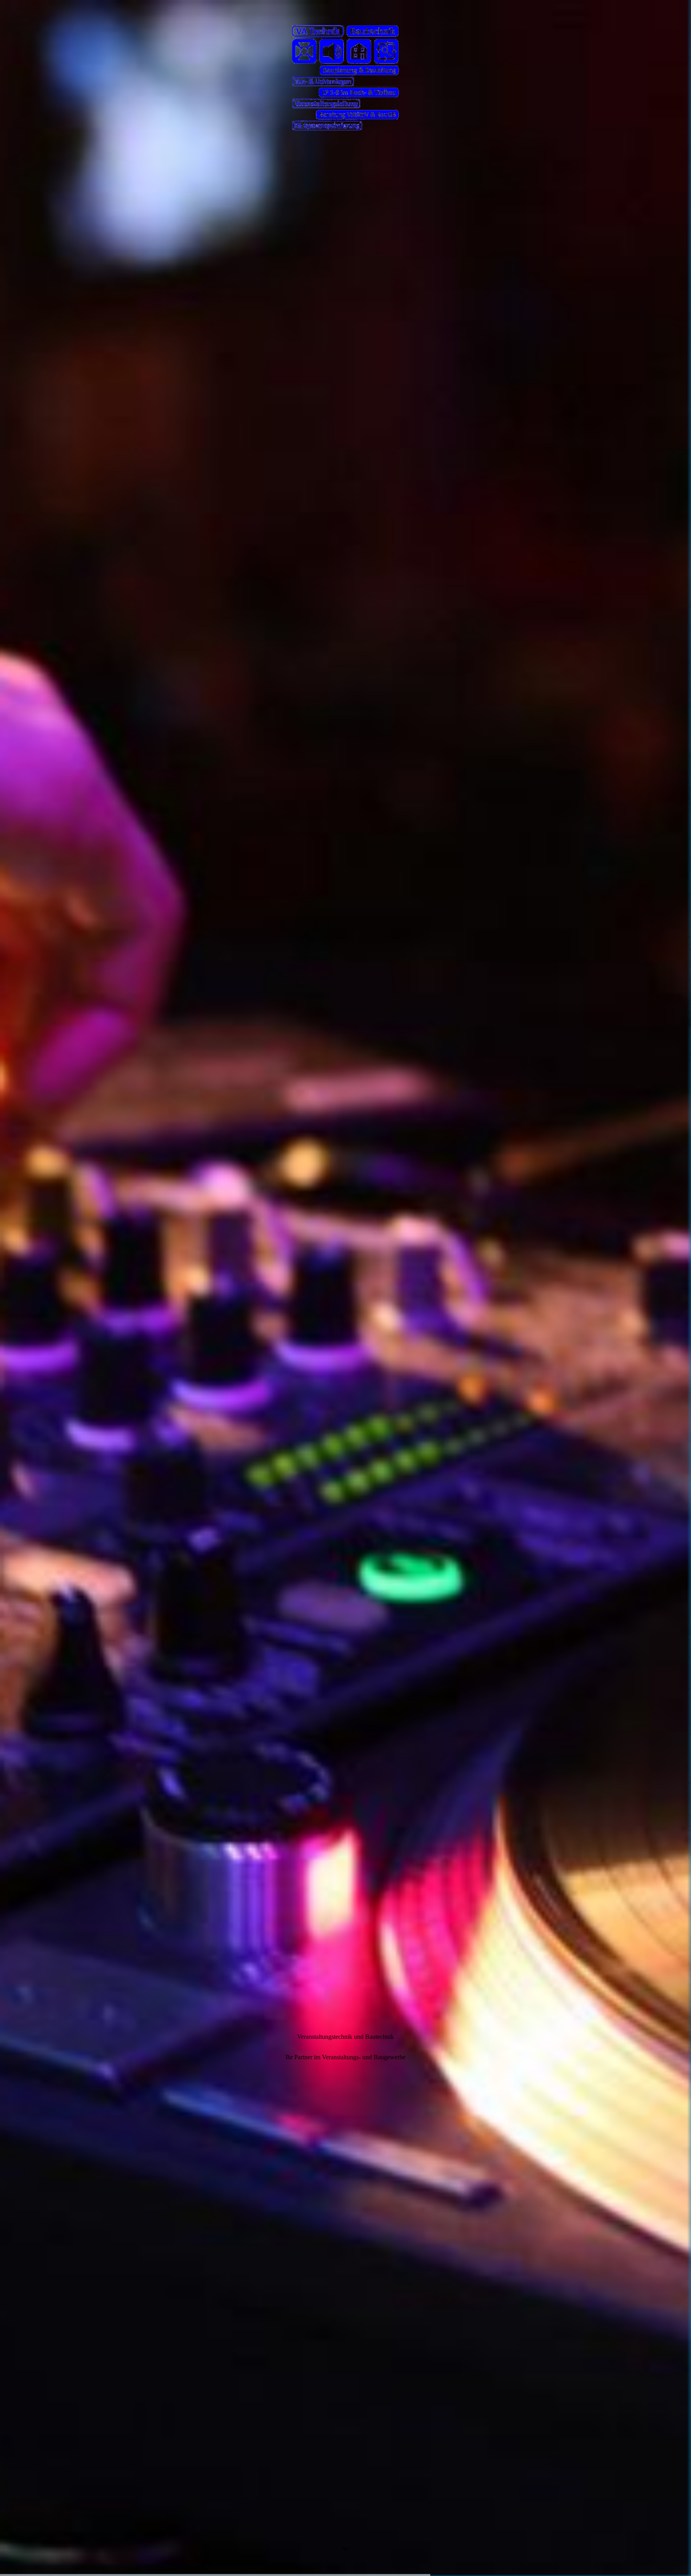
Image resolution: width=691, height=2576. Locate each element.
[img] (345, 1288)
